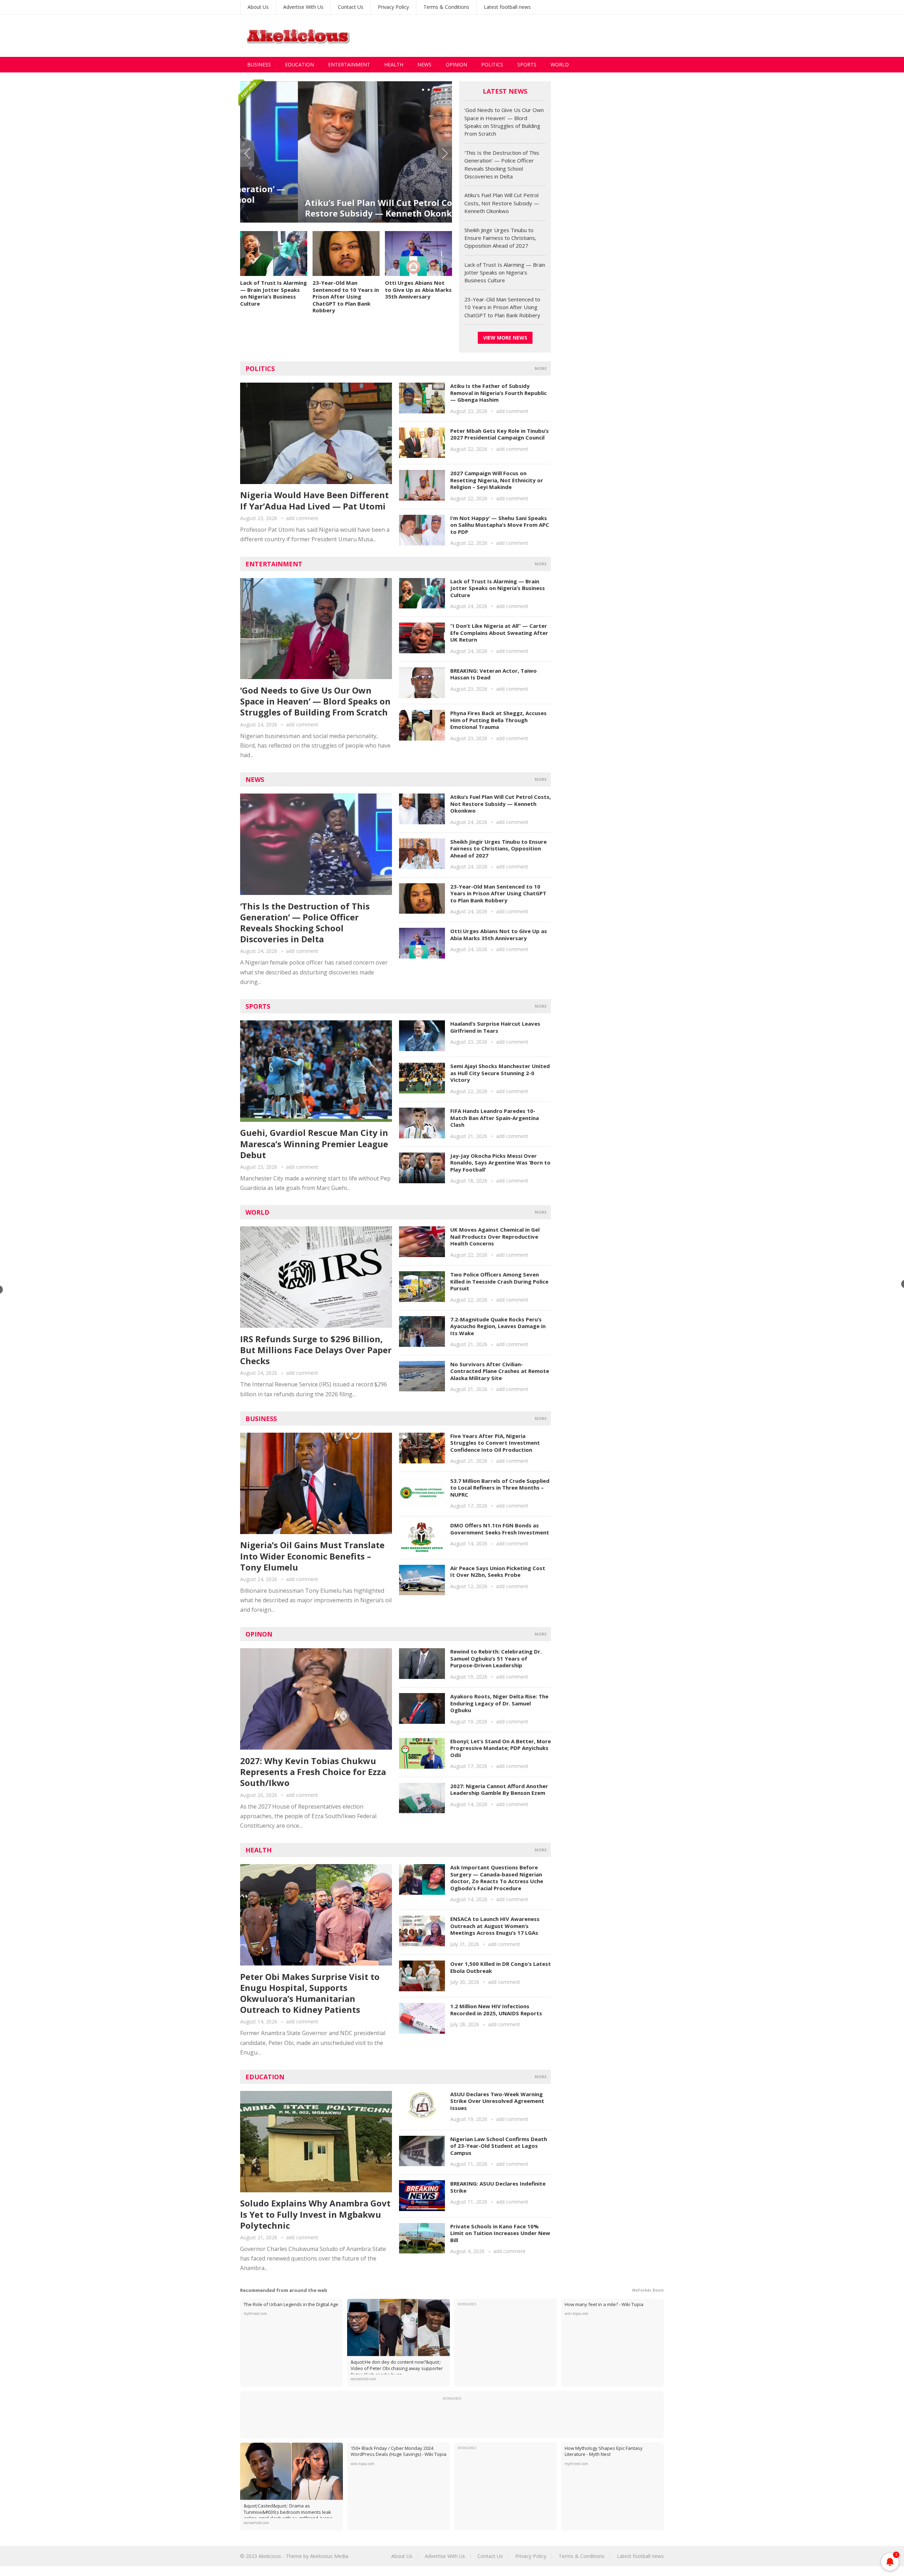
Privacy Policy (393, 7)
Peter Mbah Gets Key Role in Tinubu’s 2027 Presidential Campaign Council (499, 434)
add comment (302, 518)
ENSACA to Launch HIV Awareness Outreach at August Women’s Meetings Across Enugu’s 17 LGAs (495, 1926)
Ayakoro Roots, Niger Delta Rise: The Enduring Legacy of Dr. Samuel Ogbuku (499, 1703)
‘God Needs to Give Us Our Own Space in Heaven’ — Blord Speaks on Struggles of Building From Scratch (315, 701)
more (541, 368)
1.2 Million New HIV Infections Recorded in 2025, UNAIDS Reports (496, 2010)
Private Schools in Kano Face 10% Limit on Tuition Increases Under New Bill (500, 2233)
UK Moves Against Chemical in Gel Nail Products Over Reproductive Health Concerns (495, 1236)
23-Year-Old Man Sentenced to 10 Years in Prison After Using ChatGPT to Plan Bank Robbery (346, 296)
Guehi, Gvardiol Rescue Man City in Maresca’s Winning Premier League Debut (314, 1143)
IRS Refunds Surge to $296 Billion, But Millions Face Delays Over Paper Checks (316, 1350)
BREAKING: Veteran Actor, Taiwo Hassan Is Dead (493, 674)
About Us (258, 7)
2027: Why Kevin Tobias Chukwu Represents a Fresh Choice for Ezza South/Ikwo (313, 1772)
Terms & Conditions (446, 7)
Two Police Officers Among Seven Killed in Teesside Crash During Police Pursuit (499, 1281)
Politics (492, 64)
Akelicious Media (329, 2556)
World (560, 64)
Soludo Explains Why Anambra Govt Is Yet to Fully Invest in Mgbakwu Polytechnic (315, 2214)
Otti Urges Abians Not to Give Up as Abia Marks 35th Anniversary (418, 290)
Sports (527, 64)
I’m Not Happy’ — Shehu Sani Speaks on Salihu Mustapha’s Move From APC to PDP (500, 525)
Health (394, 64)
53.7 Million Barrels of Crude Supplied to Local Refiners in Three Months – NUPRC (500, 1488)
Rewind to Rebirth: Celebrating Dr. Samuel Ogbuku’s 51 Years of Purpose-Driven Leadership (496, 1658)
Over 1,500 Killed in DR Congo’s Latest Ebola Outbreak (501, 1967)
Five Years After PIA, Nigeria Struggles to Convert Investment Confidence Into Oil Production (495, 1443)
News (424, 64)
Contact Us (351, 7)
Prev (247, 154)
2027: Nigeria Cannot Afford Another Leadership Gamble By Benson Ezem (499, 1790)
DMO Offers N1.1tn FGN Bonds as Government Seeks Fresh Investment (500, 1529)
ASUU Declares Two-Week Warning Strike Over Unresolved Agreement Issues (497, 2101)
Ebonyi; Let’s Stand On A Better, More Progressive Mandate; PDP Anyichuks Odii (501, 1748)
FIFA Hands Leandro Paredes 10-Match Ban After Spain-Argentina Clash (495, 1118)
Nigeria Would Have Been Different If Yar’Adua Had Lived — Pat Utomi (314, 500)
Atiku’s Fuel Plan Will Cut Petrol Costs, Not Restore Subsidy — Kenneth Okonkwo (337, 208)
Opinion (456, 64)
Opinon (259, 1634)
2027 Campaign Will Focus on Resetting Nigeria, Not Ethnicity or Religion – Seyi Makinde (497, 480)
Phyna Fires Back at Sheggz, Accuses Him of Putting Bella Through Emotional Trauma (498, 720)
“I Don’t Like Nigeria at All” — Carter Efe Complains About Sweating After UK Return (499, 633)
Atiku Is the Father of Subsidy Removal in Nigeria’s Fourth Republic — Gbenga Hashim (498, 393)
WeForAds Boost (648, 2290)
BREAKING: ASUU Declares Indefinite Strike (498, 2187)
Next (445, 154)
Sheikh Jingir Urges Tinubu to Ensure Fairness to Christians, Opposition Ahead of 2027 (500, 238)
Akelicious (270, 2556)
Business (259, 64)
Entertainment (349, 64)
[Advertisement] (535, 36)
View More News (505, 338)
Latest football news (507, 7)
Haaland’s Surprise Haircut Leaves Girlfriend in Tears (495, 1027)
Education (299, 64)
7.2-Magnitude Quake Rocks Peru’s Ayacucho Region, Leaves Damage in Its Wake (498, 1326)
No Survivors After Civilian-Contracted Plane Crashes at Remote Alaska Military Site (500, 1371)
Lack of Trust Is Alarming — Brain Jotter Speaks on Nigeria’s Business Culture (273, 293)
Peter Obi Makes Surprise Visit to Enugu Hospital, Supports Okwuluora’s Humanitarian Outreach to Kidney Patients (310, 1993)
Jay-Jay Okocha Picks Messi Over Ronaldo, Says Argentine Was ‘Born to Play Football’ (500, 1163)
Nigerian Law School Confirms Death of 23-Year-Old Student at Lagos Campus (499, 2146)
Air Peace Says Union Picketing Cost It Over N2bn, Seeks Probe (498, 1572)
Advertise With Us (303, 7)
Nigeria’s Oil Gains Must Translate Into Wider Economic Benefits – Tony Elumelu (312, 1556)
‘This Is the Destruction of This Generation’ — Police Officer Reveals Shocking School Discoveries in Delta (305, 923)
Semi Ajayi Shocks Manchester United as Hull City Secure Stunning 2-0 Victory (500, 1073)
